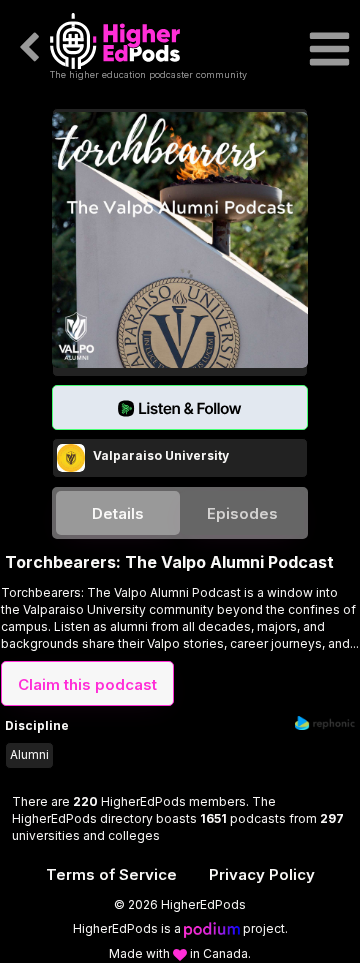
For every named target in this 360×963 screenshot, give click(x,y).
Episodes (242, 513)
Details (118, 513)
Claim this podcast (87, 684)
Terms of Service (111, 874)
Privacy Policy (262, 874)
